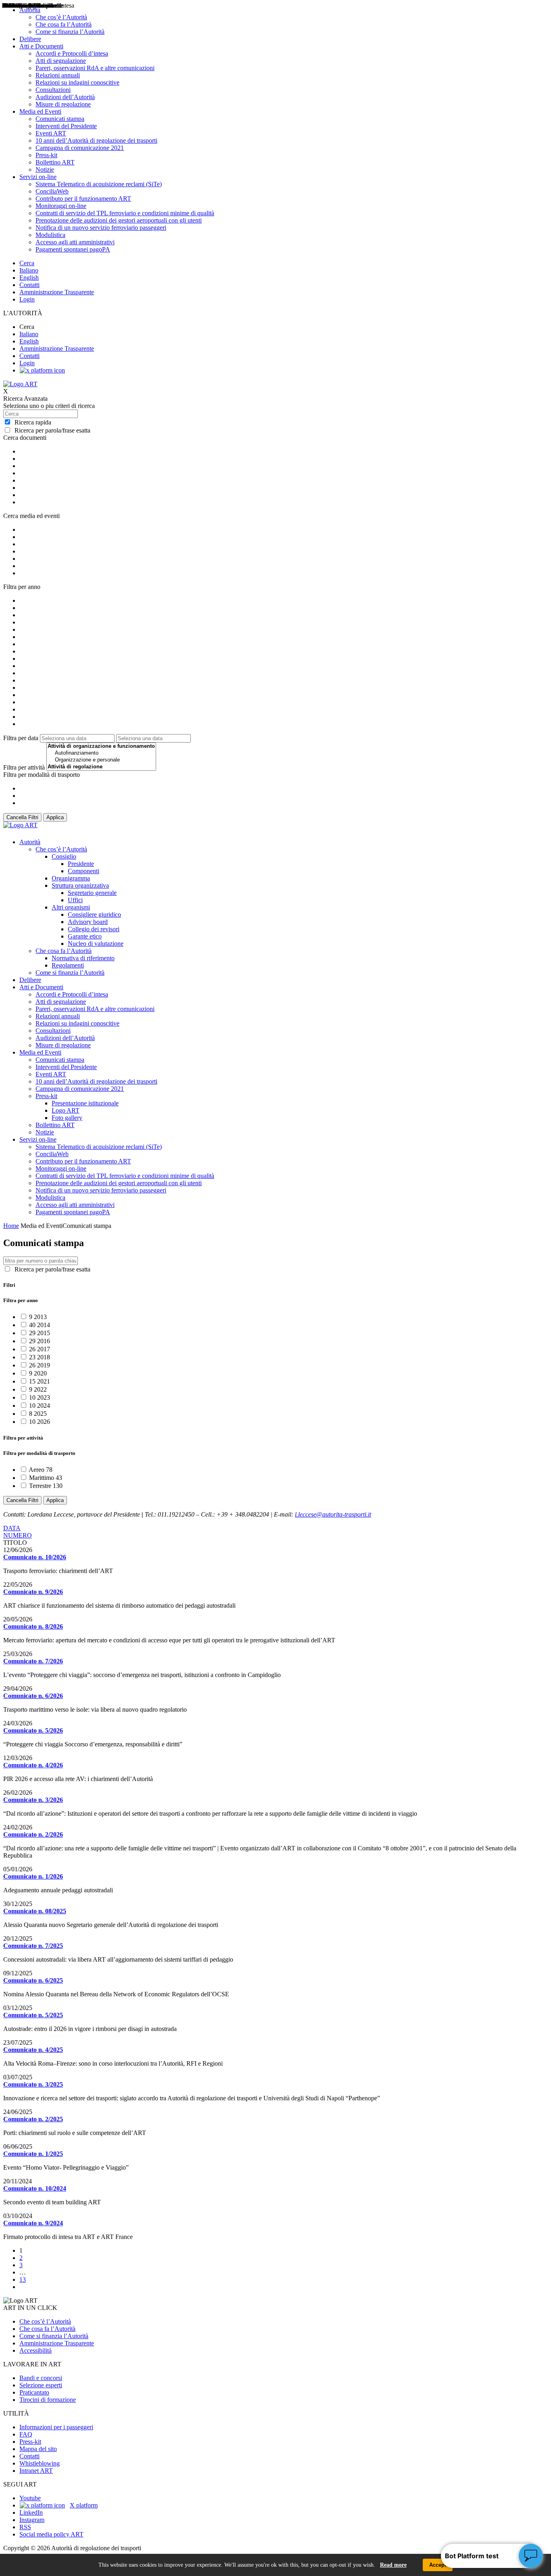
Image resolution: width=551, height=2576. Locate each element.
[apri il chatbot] (531, 2556)
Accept (438, 2565)
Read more (393, 2565)
